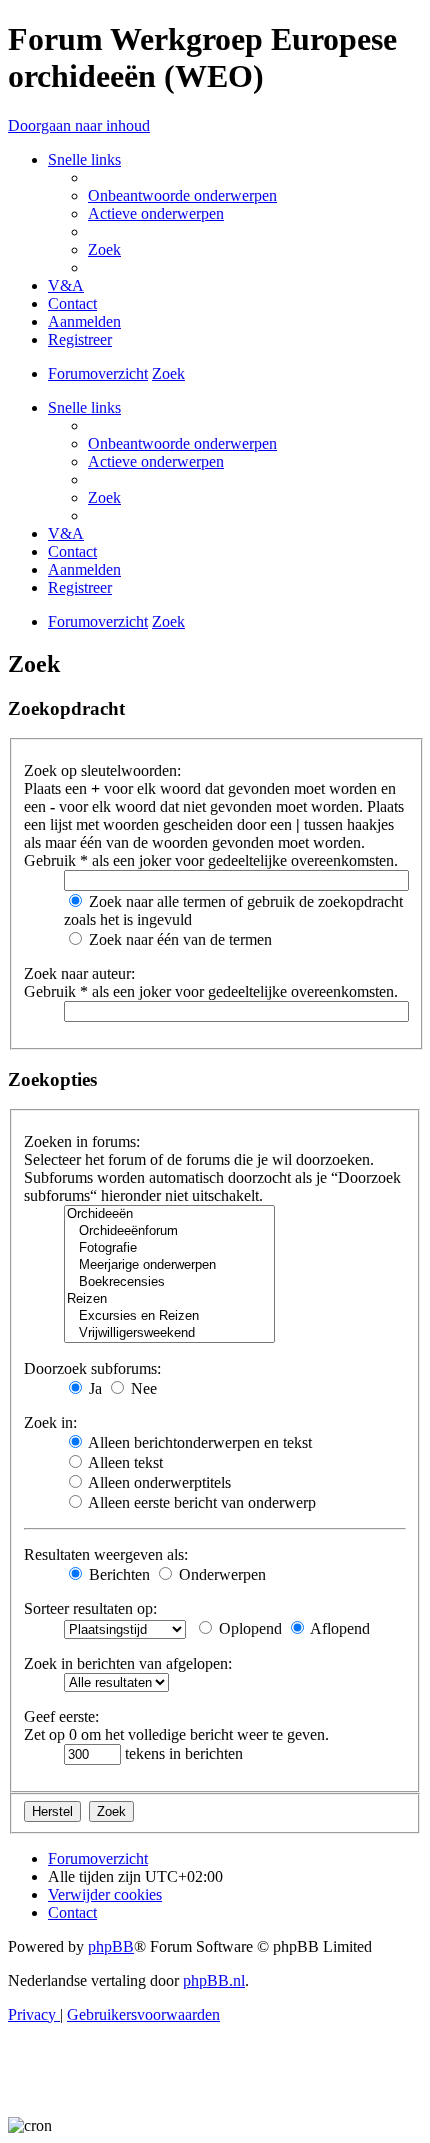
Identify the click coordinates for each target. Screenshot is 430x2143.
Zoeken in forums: (82, 1141)
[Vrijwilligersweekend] (169, 1333)
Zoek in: (50, 1422)
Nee (142, 1388)
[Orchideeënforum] (169, 1231)
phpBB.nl (214, 1980)
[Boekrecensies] (169, 1282)
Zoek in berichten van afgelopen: (128, 1663)
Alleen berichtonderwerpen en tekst (198, 1442)
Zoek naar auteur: (79, 973)
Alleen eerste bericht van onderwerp (200, 1502)
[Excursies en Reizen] (169, 1316)
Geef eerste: (61, 1716)
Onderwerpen (220, 1574)
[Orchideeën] (169, 1214)
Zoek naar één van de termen (178, 939)
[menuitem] (182, 195)
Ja (93, 1388)
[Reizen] (169, 1299)
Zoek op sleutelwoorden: (102, 770)
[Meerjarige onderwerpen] (169, 1265)
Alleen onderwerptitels (158, 1482)
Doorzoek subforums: (92, 1368)
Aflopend (338, 1628)
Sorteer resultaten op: (90, 1608)
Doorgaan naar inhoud (79, 125)
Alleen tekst (124, 1462)
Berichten (117, 1574)
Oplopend (248, 1628)
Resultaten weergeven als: (106, 1554)
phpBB (111, 1946)
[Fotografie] (169, 1248)
